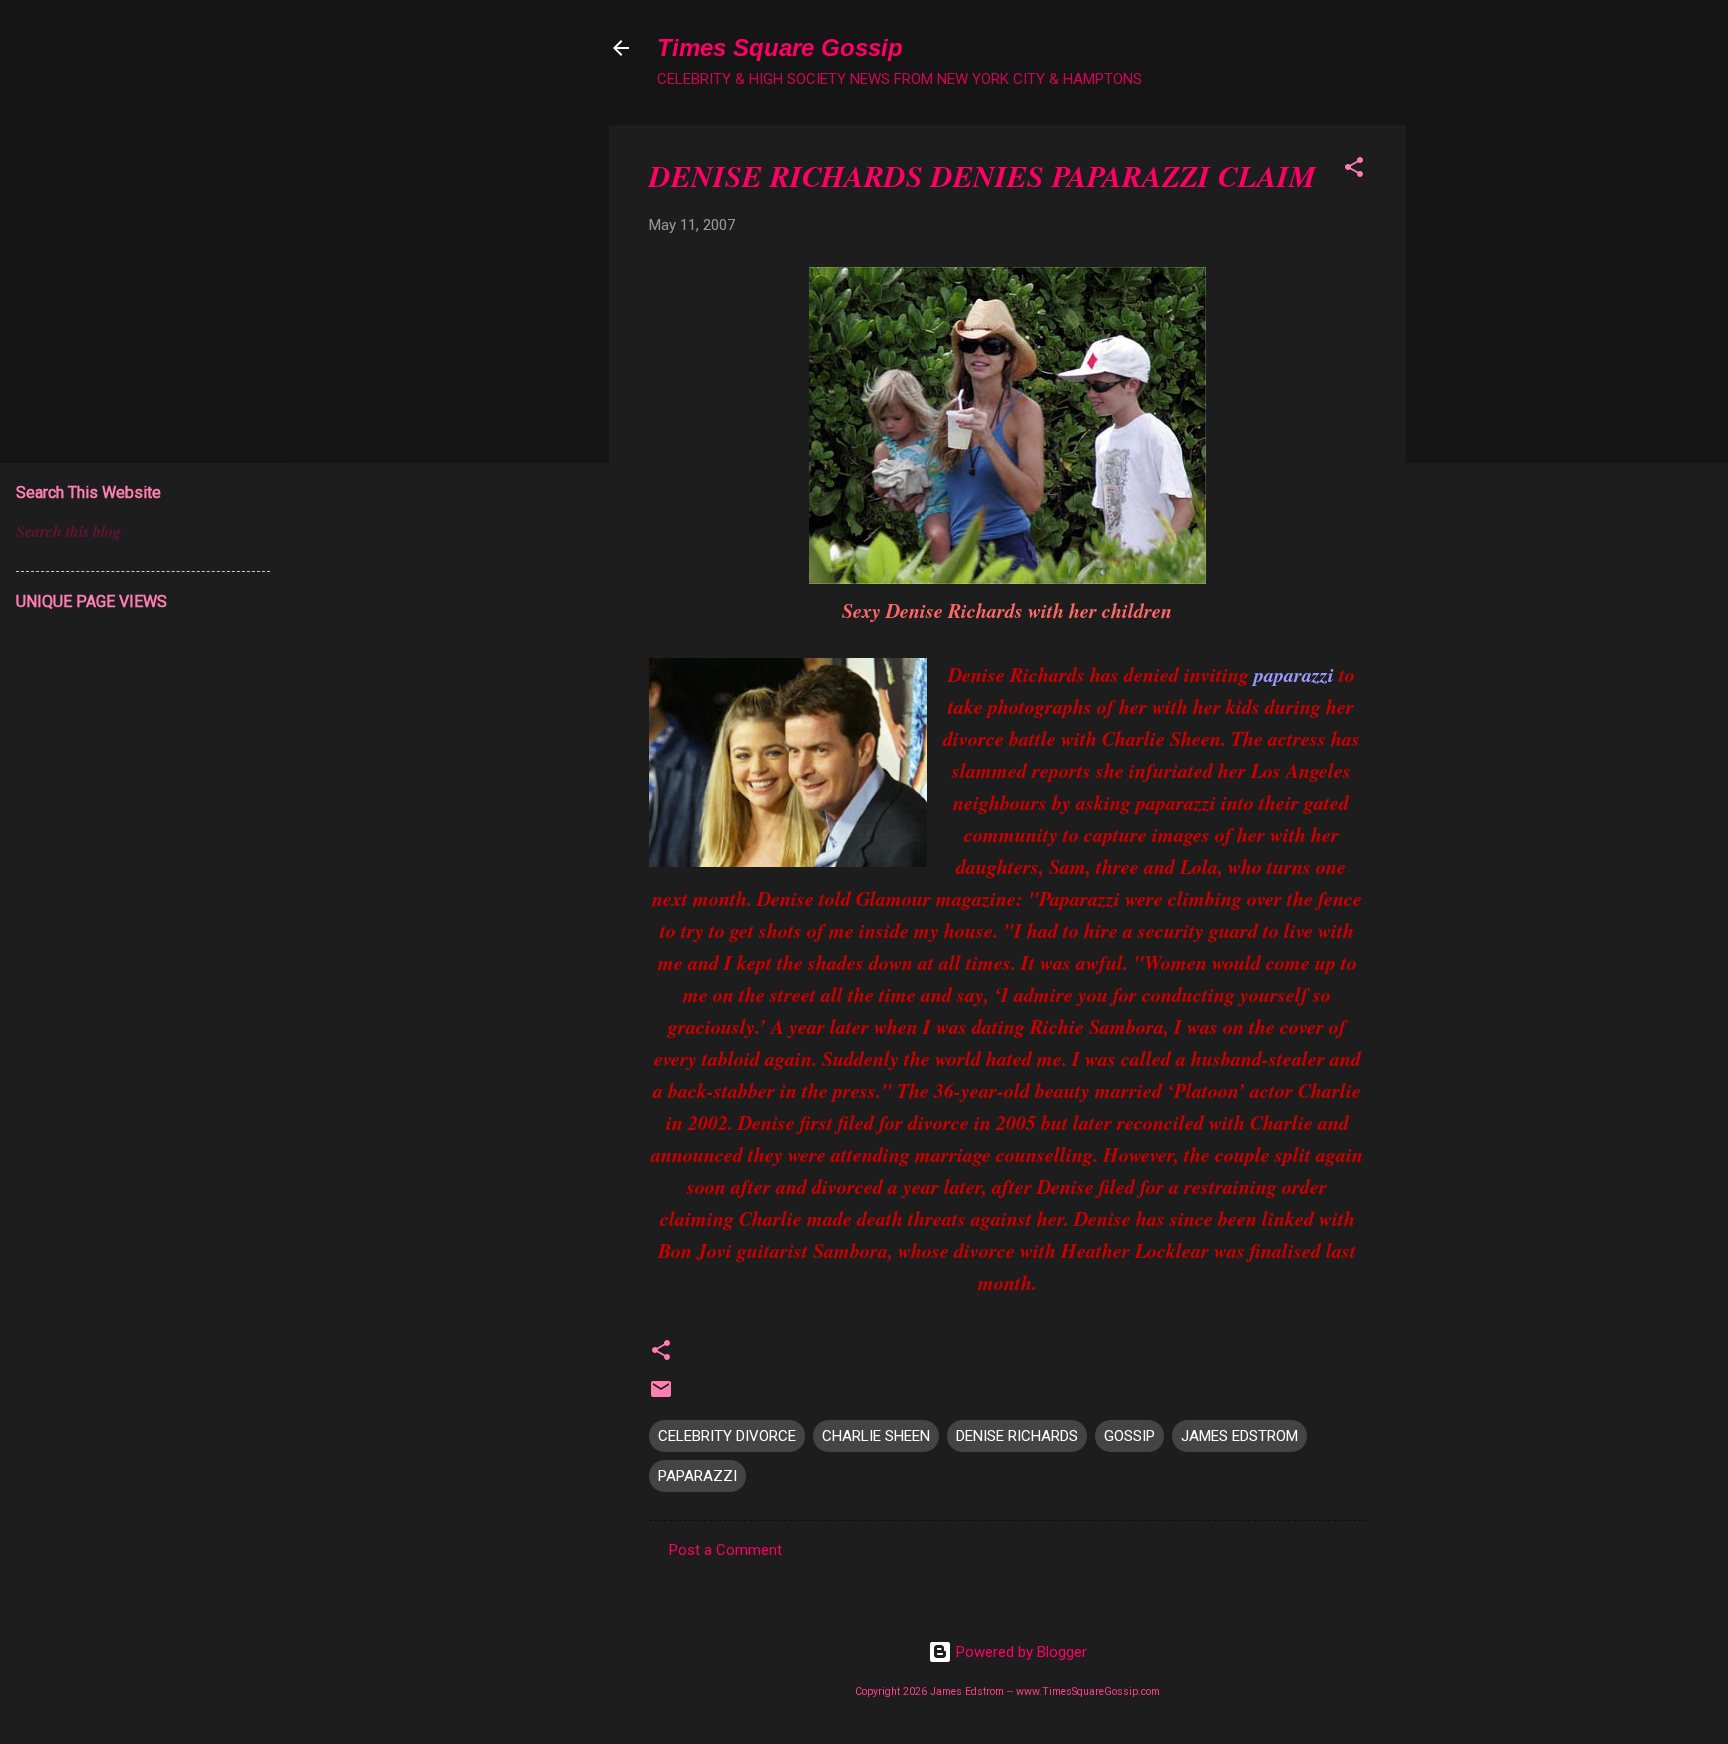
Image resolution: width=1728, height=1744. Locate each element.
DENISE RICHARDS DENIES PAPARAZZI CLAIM (982, 176)
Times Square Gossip (780, 47)
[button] (1354, 170)
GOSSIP (1129, 1436)
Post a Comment (725, 1550)
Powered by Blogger (1019, 1652)
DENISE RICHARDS (1017, 1436)
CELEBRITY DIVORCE (727, 1436)
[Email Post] (661, 1396)
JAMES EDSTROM (1239, 1436)
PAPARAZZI (697, 1476)
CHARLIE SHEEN (876, 1436)
